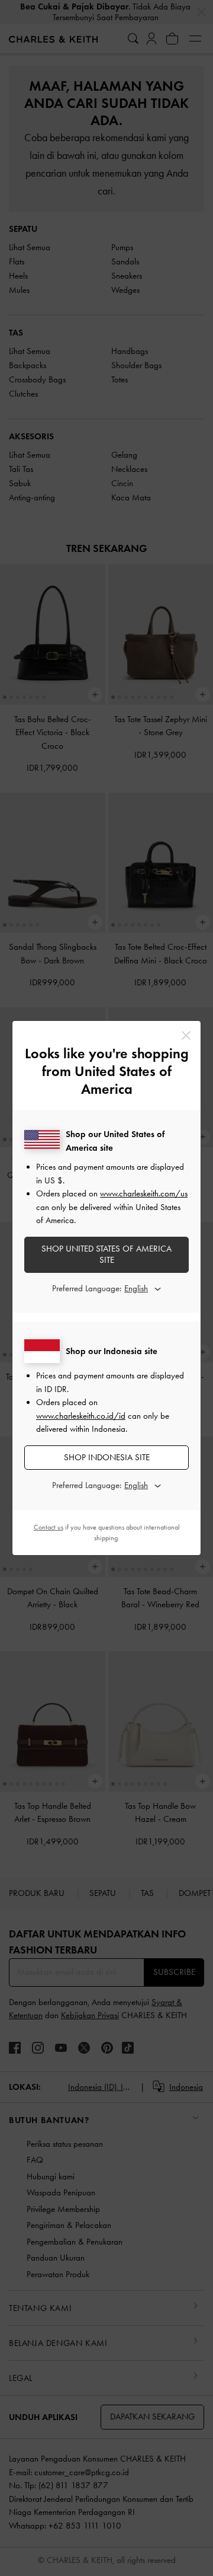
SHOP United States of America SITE (106, 1255)
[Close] (186, 1035)
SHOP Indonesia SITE (107, 1457)
